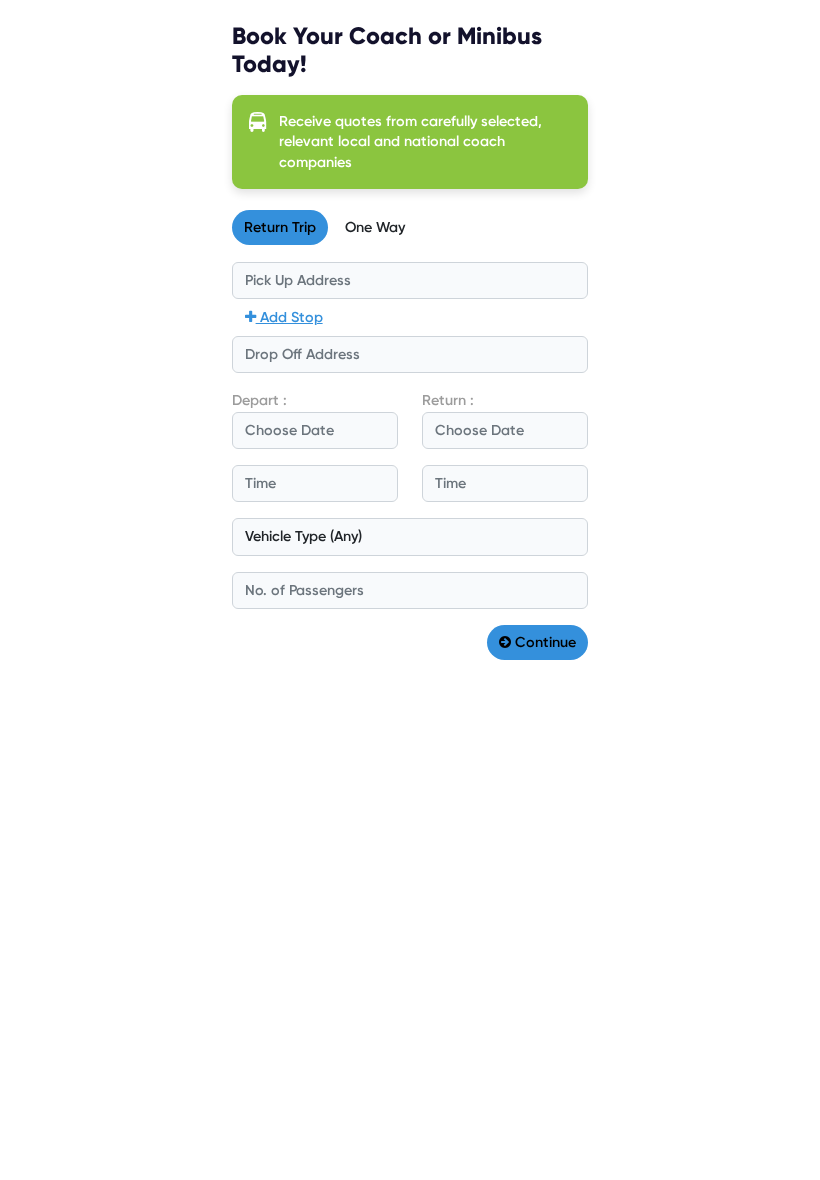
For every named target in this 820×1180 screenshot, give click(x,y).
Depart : (259, 400)
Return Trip (280, 227)
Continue (543, 642)
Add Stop (289, 317)
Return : (448, 400)
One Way (375, 227)
